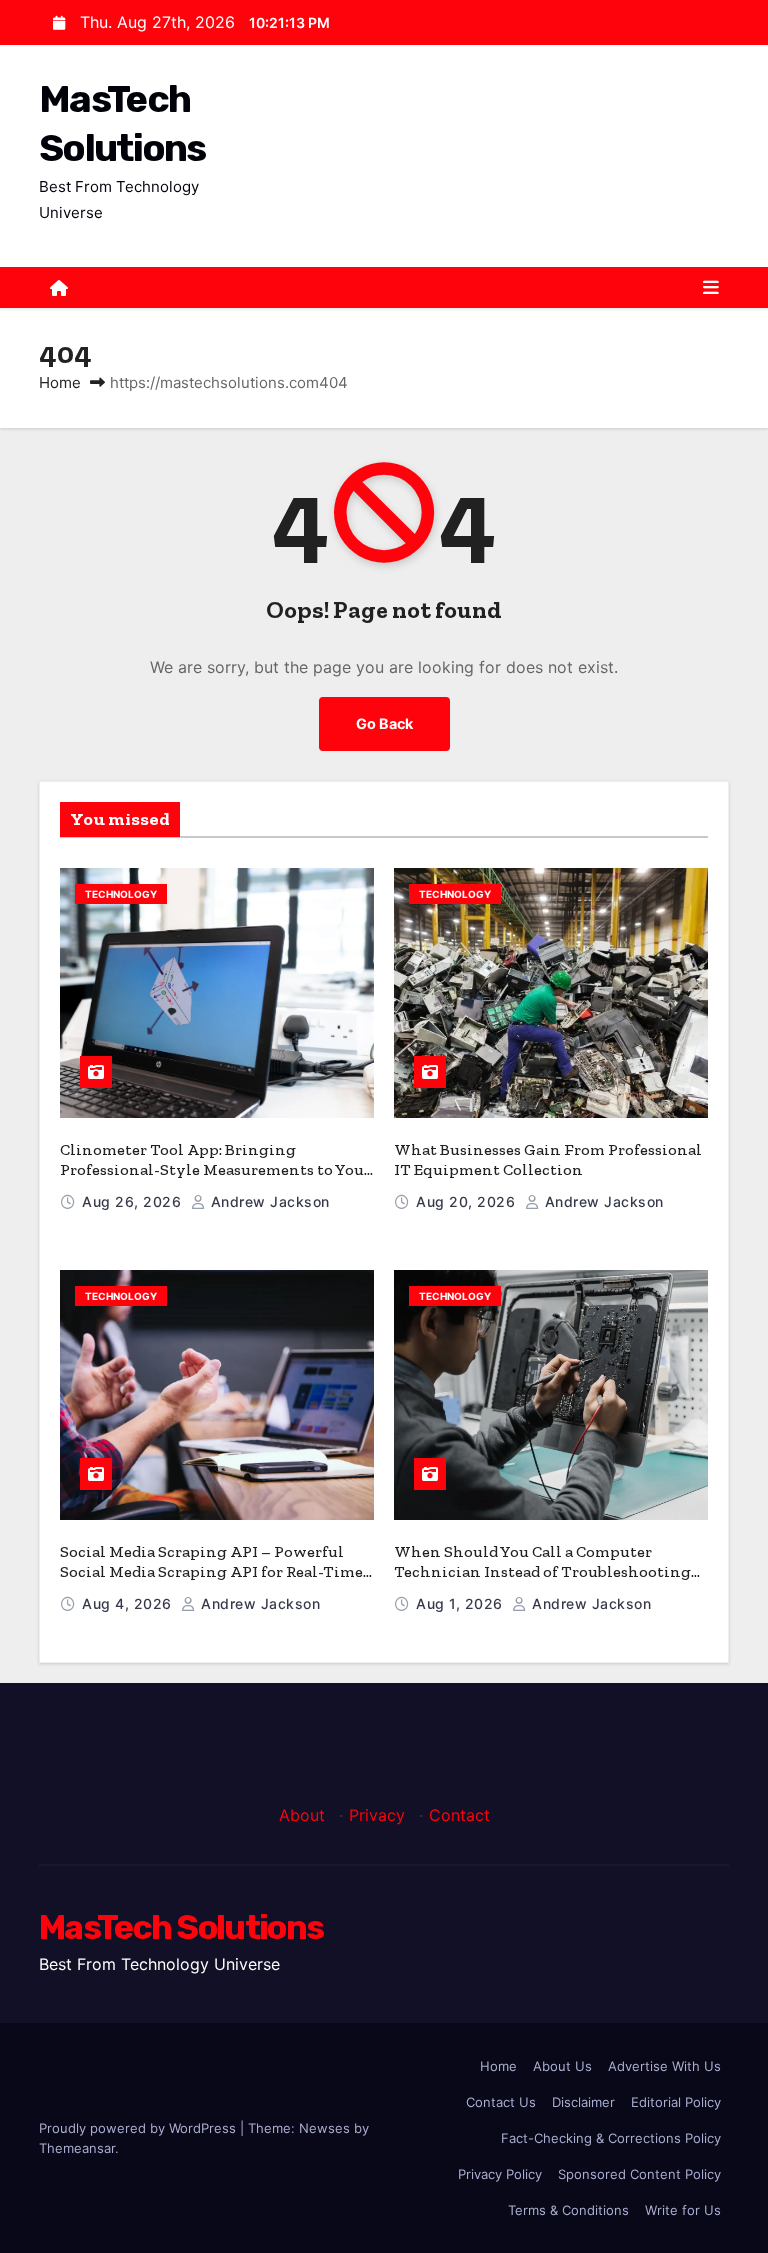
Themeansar (77, 2148)
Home (60, 382)
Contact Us (501, 2102)
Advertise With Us (664, 2066)
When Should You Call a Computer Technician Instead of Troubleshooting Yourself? (542, 1571)
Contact (459, 1815)
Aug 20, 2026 (468, 1201)
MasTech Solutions (181, 1927)
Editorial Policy (676, 2102)
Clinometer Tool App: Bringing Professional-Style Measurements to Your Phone (215, 1169)
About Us (562, 2066)
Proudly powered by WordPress (139, 2128)
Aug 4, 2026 (129, 1603)
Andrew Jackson (268, 1201)
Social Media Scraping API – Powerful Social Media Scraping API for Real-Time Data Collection (211, 1571)
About (302, 1815)
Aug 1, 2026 (461, 1603)
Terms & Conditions (568, 2210)
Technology (121, 894)
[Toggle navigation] (711, 288)
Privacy (377, 1815)
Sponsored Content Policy (639, 2174)
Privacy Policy (500, 2174)
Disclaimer (583, 2102)
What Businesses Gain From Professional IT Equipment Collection (548, 1159)
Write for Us (683, 2210)
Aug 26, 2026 (134, 1201)
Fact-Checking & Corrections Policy (611, 2138)
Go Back (384, 723)
